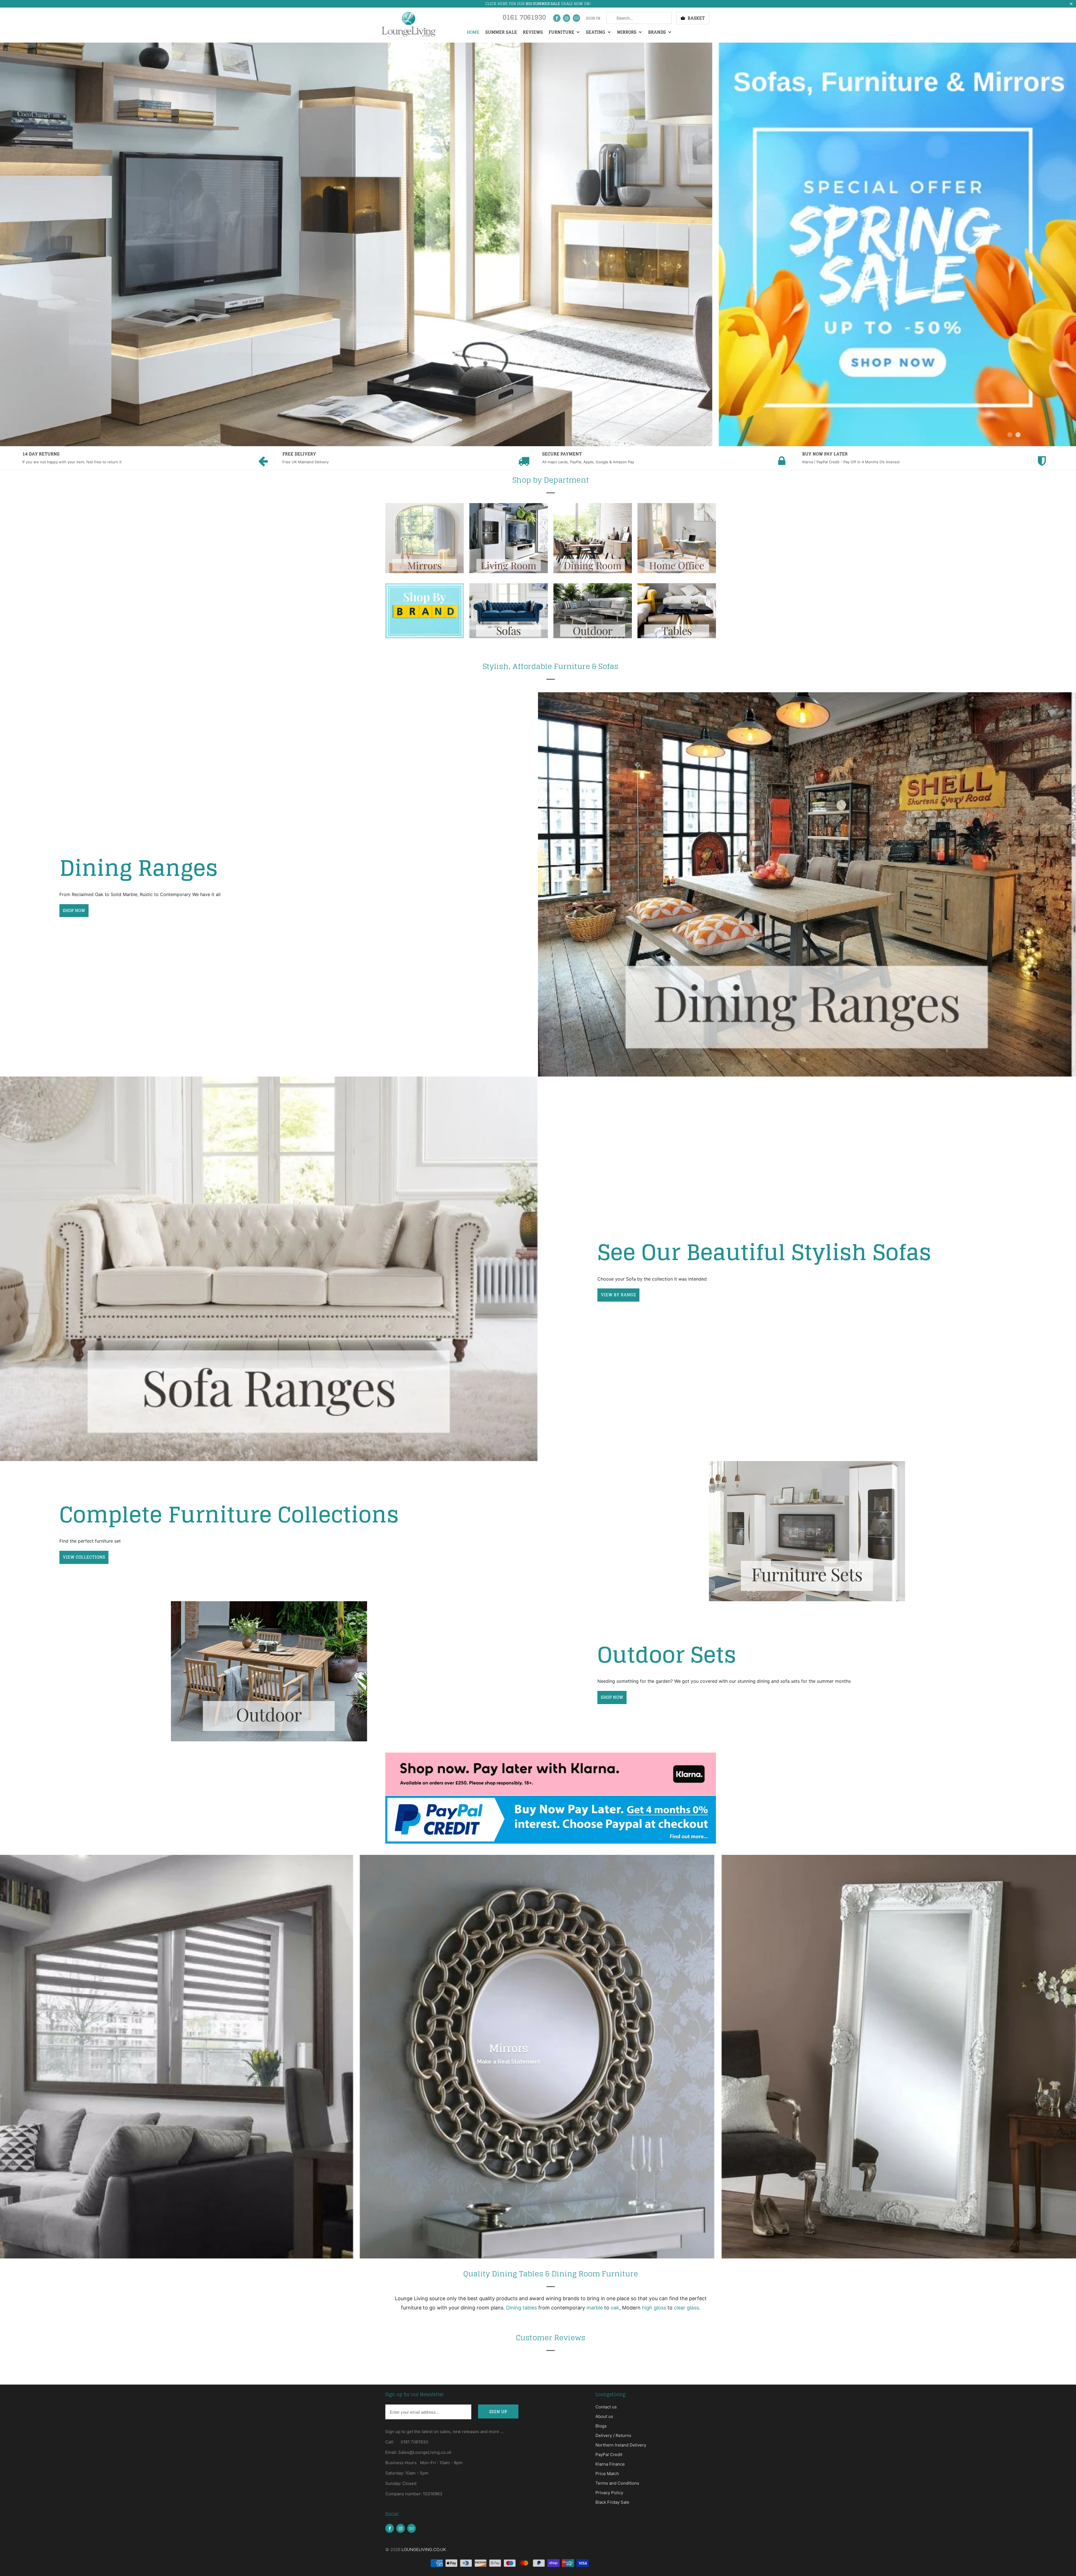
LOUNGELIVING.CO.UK (424, 2550)
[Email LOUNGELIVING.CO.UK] (576, 18)
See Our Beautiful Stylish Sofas (764, 1252)
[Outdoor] (593, 614)
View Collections (84, 1557)
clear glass (686, 2308)
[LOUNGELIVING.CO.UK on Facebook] (557, 18)
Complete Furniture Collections (229, 1514)
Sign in (593, 18)
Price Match (607, 2474)
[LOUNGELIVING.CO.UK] (408, 24)
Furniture (562, 33)
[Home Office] (677, 541)
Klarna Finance (610, 2464)
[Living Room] (509, 541)
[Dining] (593, 541)
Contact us (606, 2407)
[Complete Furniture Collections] (807, 1531)
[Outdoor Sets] (269, 1671)
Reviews (533, 33)
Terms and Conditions (617, 2483)
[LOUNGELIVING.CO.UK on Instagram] (567, 18)
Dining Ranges (139, 868)
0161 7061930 (524, 19)
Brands (658, 33)
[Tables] (677, 614)
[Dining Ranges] (807, 884)
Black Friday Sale (612, 2502)
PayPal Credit (609, 2455)
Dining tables (521, 2308)
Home (473, 33)
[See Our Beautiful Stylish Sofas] (269, 1269)
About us (604, 2416)
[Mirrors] (425, 541)
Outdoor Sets (667, 1655)
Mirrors (627, 33)
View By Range (618, 1295)
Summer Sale (501, 33)
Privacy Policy (609, 2493)
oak (615, 2308)
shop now (74, 910)
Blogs (601, 2426)
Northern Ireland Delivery (621, 2445)
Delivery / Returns (613, 2435)
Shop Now (612, 1697)
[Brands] (425, 614)
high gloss (654, 2308)
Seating (596, 33)
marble (595, 2308)
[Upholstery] (509, 614)
